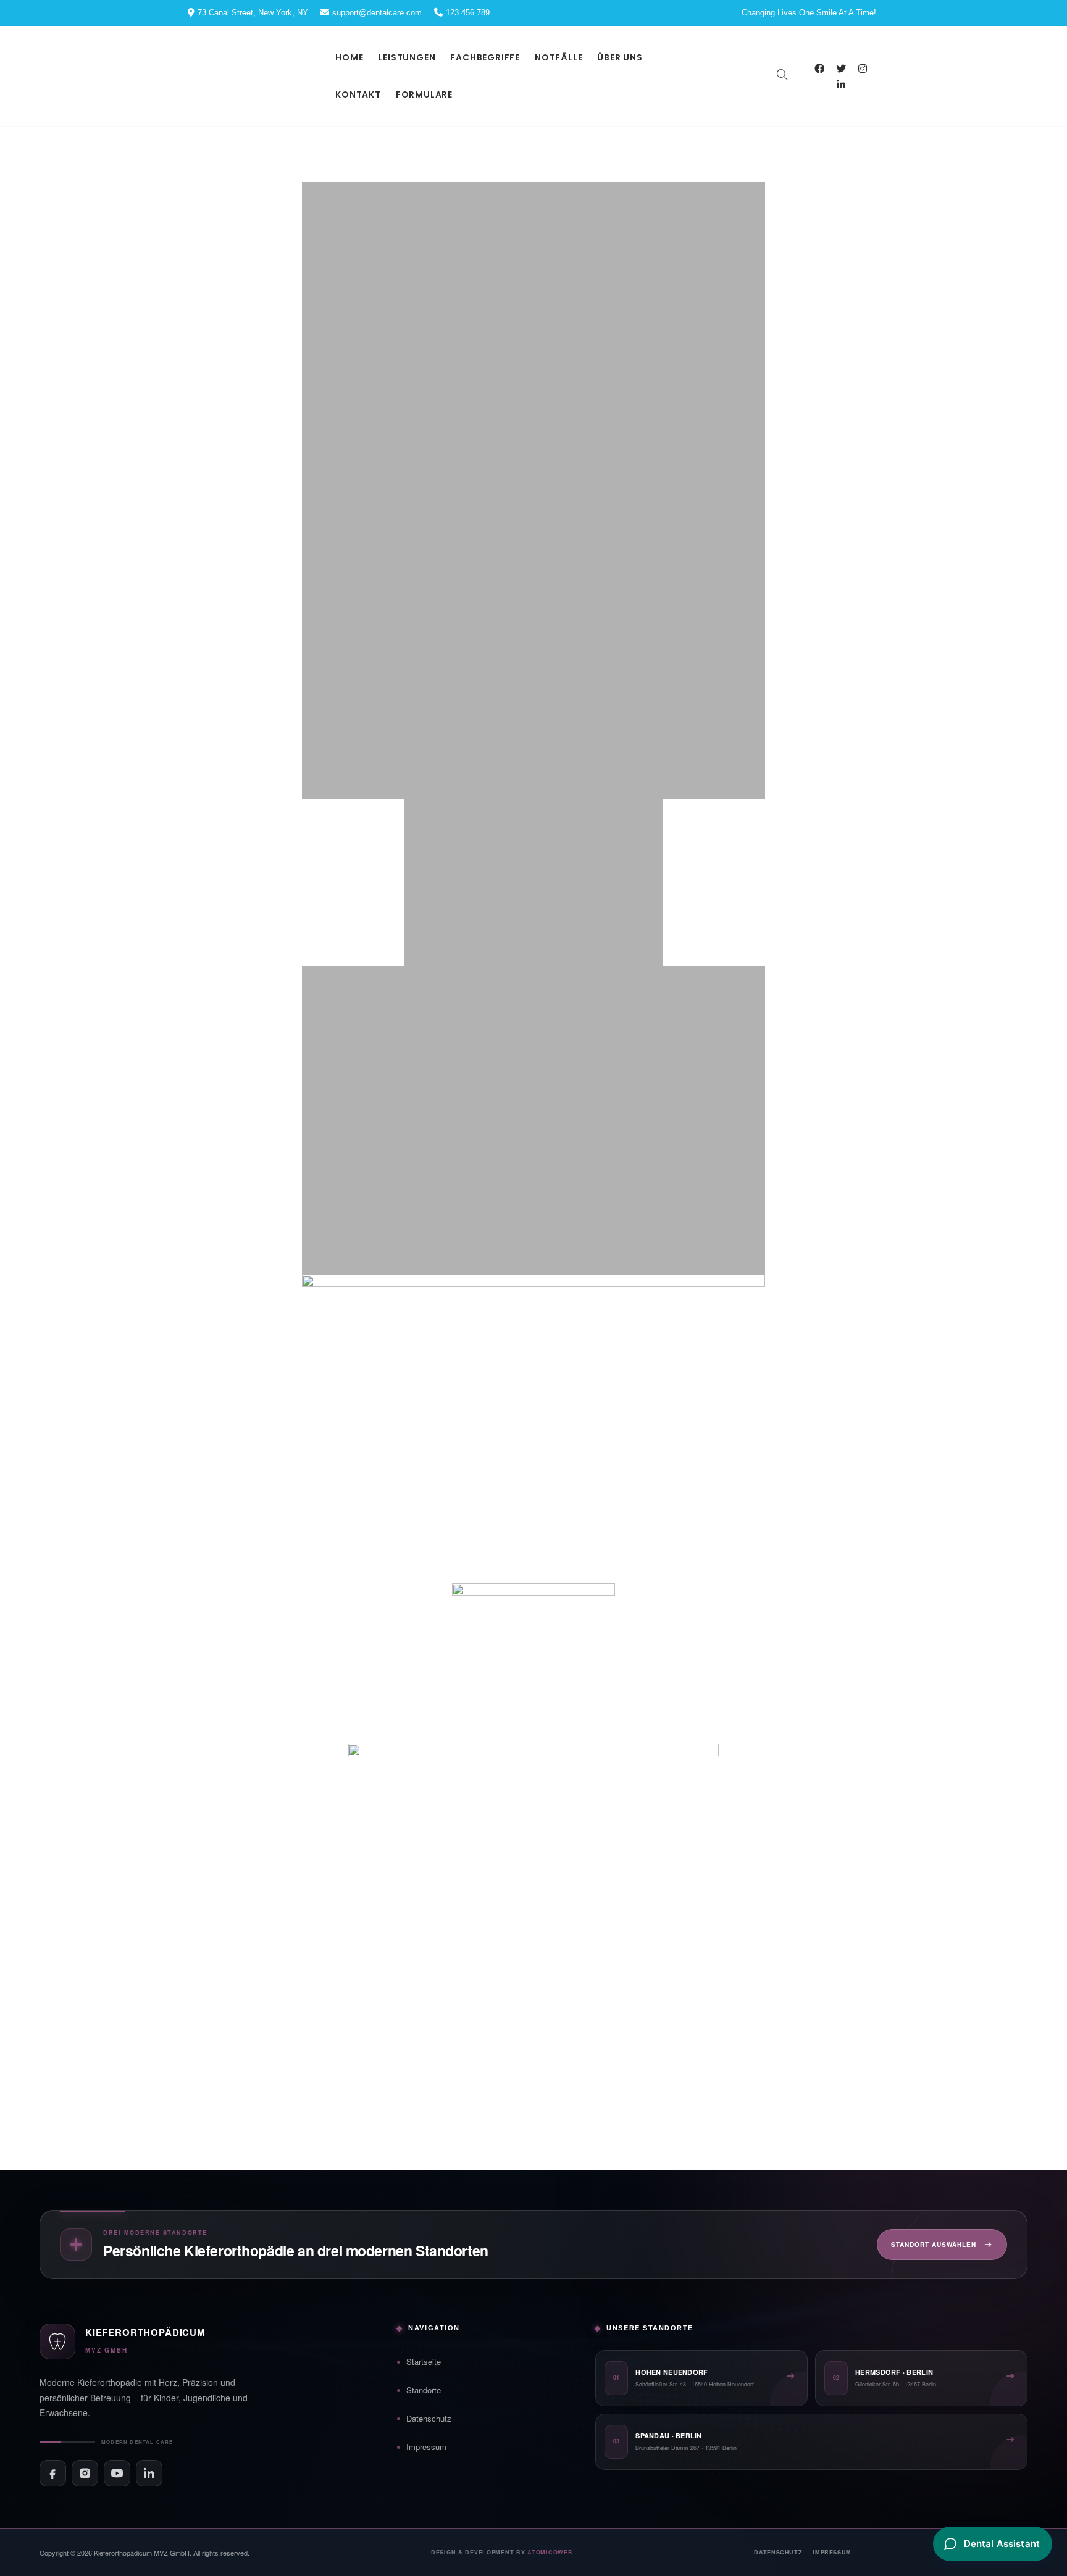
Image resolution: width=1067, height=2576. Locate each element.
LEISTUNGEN (407, 57)
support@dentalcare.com (377, 13)
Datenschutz (429, 2418)
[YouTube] (117, 2473)
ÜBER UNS (620, 57)
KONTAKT (358, 94)
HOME (349, 57)
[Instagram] (863, 69)
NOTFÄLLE (559, 57)
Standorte (424, 2390)
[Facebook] (820, 69)
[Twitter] (841, 69)
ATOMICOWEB (550, 2552)
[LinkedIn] (149, 2473)
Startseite (424, 2361)
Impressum (426, 2447)
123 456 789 (468, 13)
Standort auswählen (934, 2245)
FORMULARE (424, 94)
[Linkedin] (841, 85)
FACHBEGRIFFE (485, 57)
